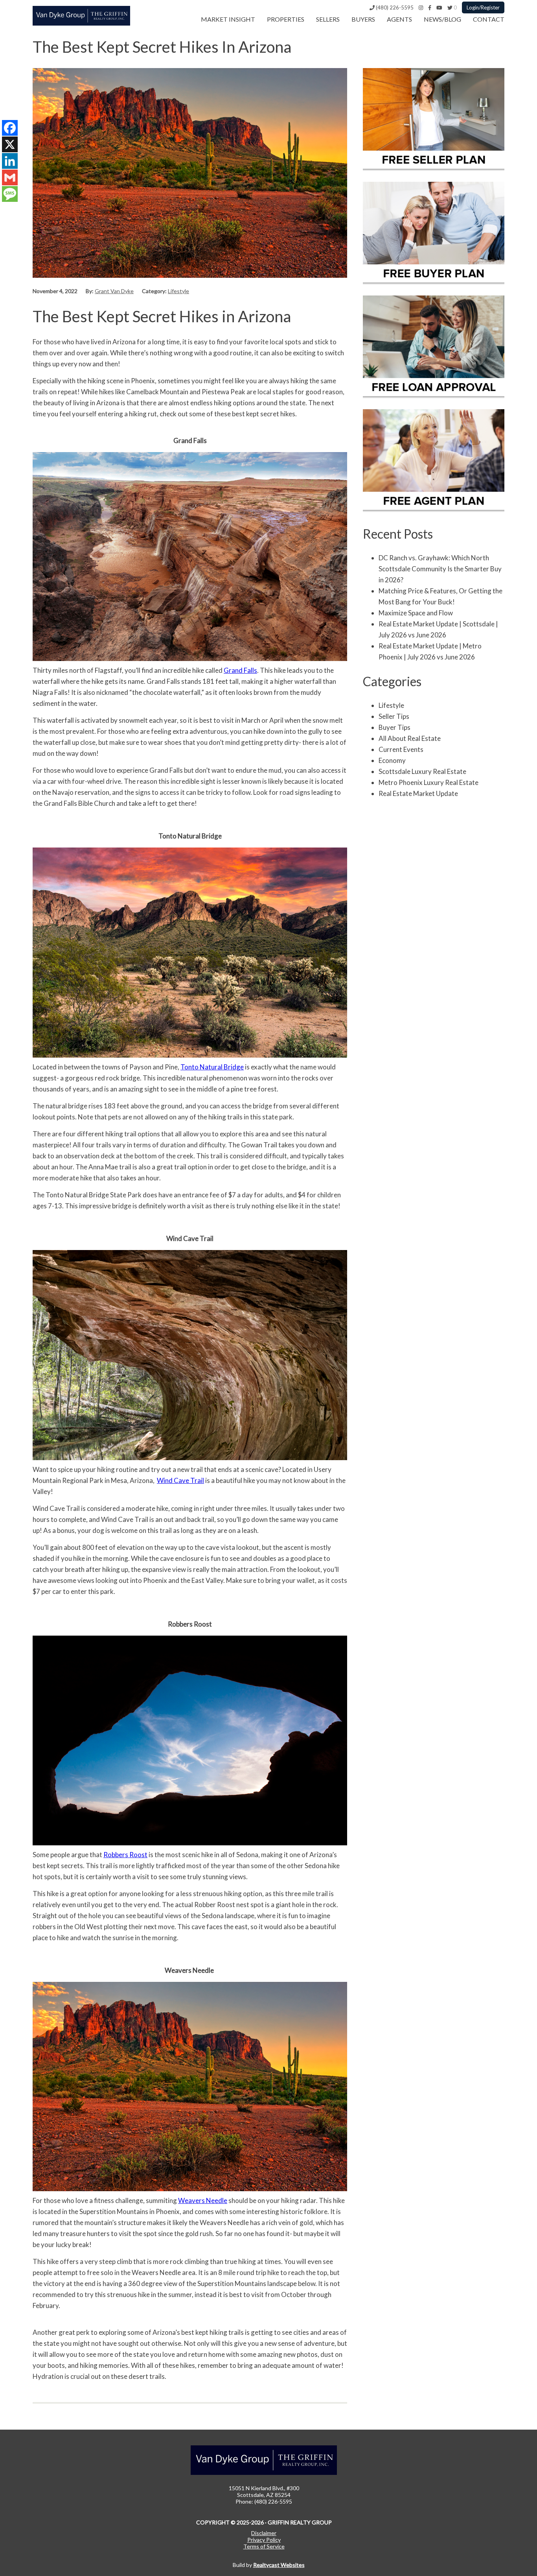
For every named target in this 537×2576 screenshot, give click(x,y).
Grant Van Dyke (114, 291)
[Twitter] (450, 7)
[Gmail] (10, 177)
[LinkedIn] (10, 161)
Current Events (401, 749)
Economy (392, 760)
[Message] (10, 194)
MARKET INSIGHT (228, 19)
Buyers (363, 19)
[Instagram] (421, 7)
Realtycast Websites (279, 2565)
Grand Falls (240, 670)
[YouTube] (439, 7)
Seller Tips (394, 716)
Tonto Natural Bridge (212, 1067)
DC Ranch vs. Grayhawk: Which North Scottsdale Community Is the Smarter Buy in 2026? (440, 569)
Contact (489, 19)
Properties (286, 19)
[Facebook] (430, 7)
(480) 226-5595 (394, 7)
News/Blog (442, 19)
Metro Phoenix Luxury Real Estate (428, 782)
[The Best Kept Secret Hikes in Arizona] (190, 275)
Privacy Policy (264, 2540)
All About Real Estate (410, 738)
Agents (399, 19)
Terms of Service (264, 2546)
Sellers (328, 19)
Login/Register (483, 7)
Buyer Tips (394, 727)
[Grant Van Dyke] (81, 23)
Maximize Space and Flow (416, 613)
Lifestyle (178, 291)
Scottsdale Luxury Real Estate (422, 771)
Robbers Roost (125, 1855)
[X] (10, 144)
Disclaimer (264, 2533)
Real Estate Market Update (418, 793)
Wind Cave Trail (180, 1480)
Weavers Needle (203, 2200)
